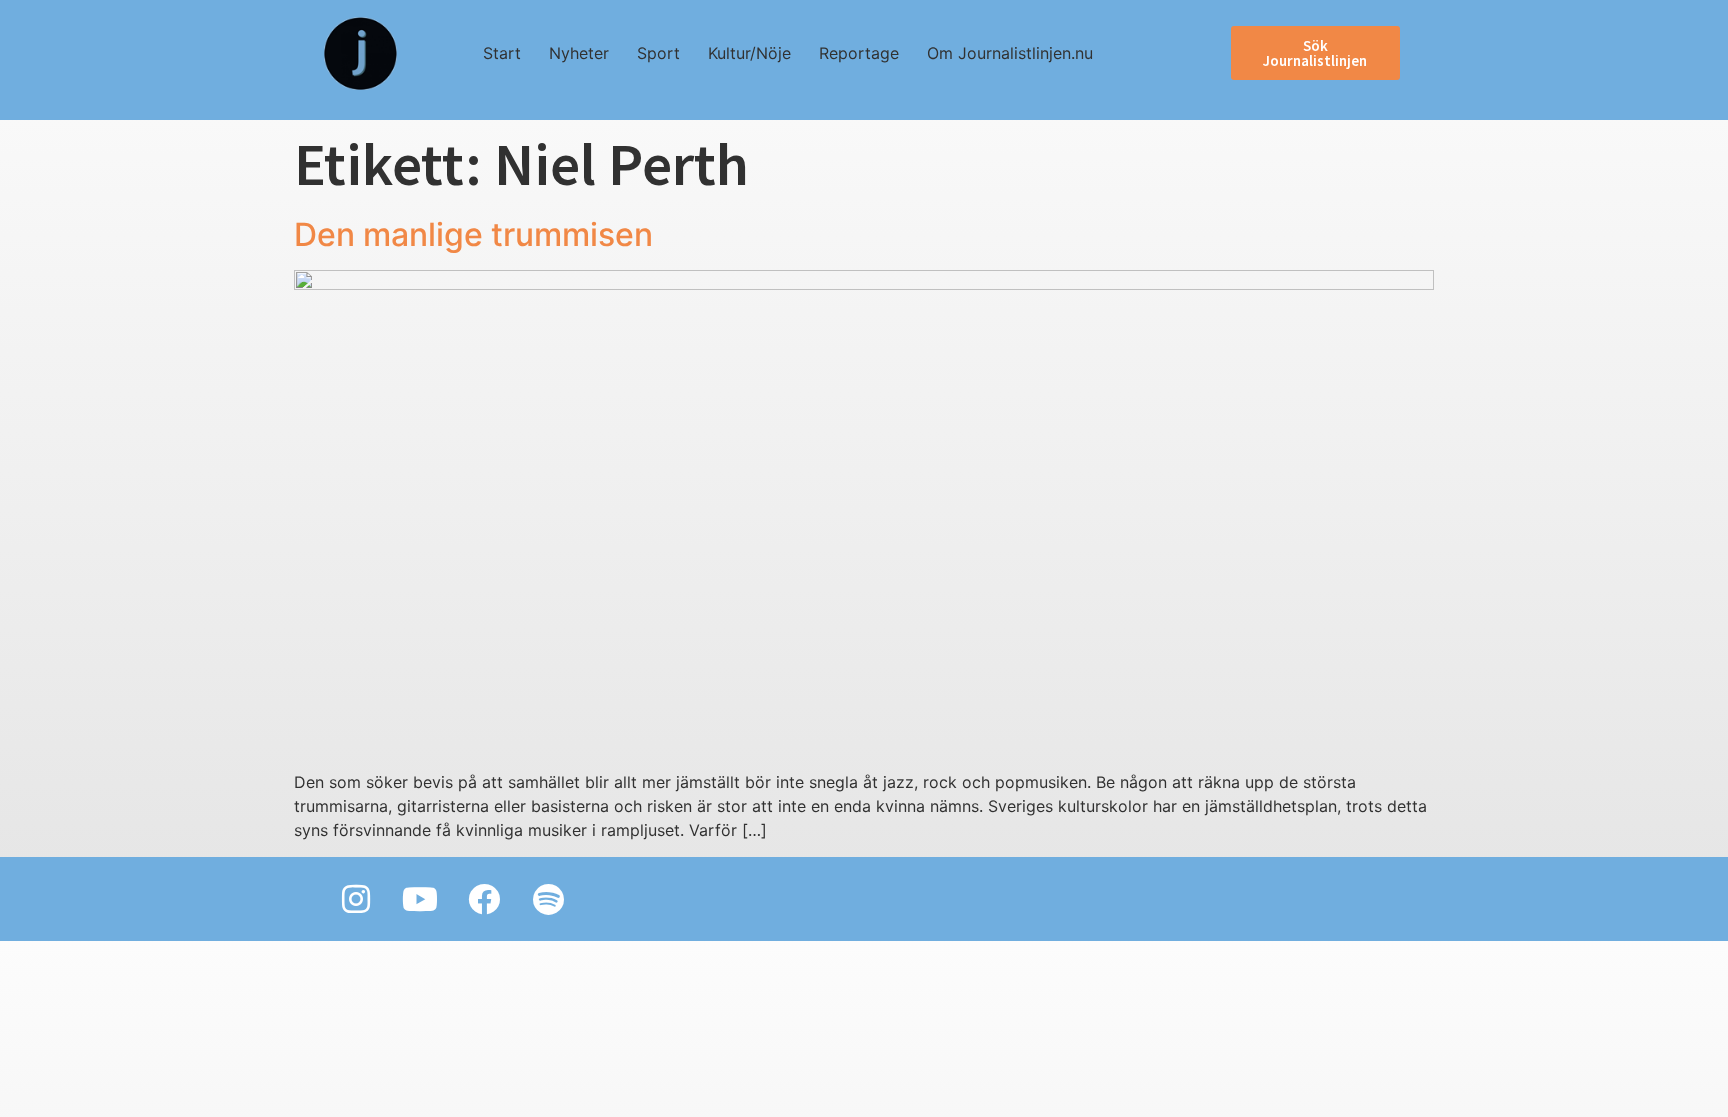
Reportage (859, 53)
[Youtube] (420, 899)
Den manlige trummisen (473, 234)
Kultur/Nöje (749, 53)
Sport (658, 53)
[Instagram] (356, 899)
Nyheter (579, 53)
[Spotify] (548, 899)
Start (502, 53)
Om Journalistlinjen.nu (1010, 53)
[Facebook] (484, 899)
